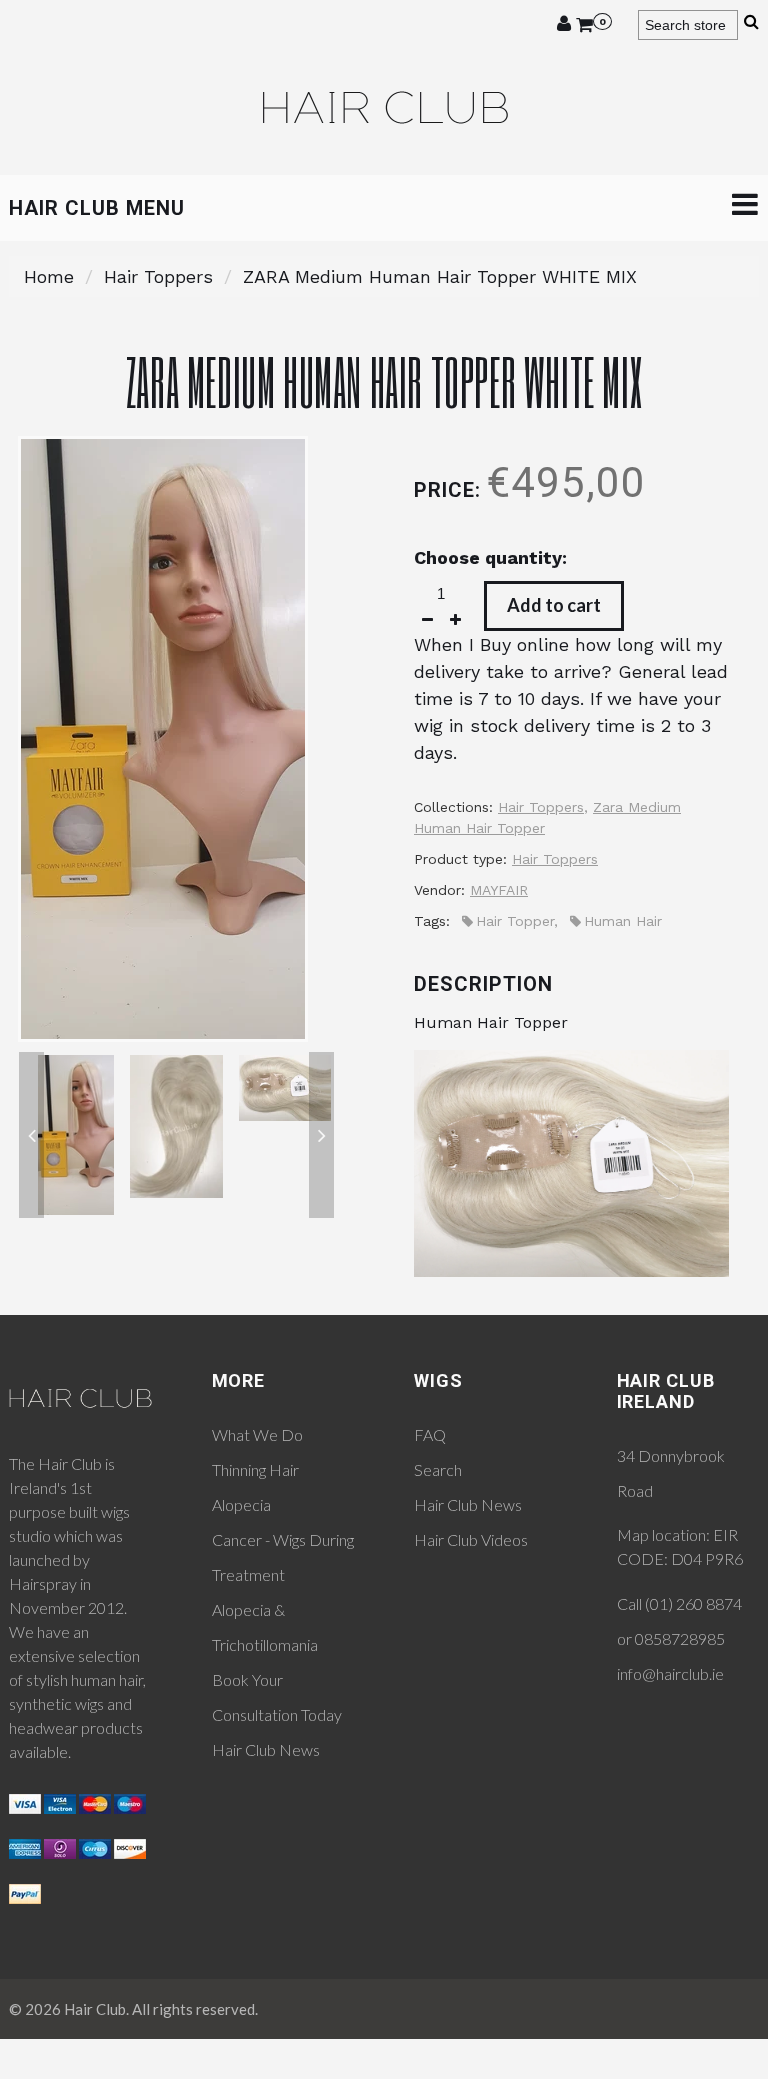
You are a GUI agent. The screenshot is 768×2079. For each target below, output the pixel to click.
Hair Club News (266, 1749)
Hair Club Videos (471, 1539)
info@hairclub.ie (670, 1673)
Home (49, 276)
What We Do (257, 1434)
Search (438, 1469)
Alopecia (241, 1504)
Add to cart (554, 605)
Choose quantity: (490, 557)
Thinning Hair (255, 1469)
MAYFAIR (499, 890)
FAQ (430, 1434)
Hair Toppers (158, 276)
